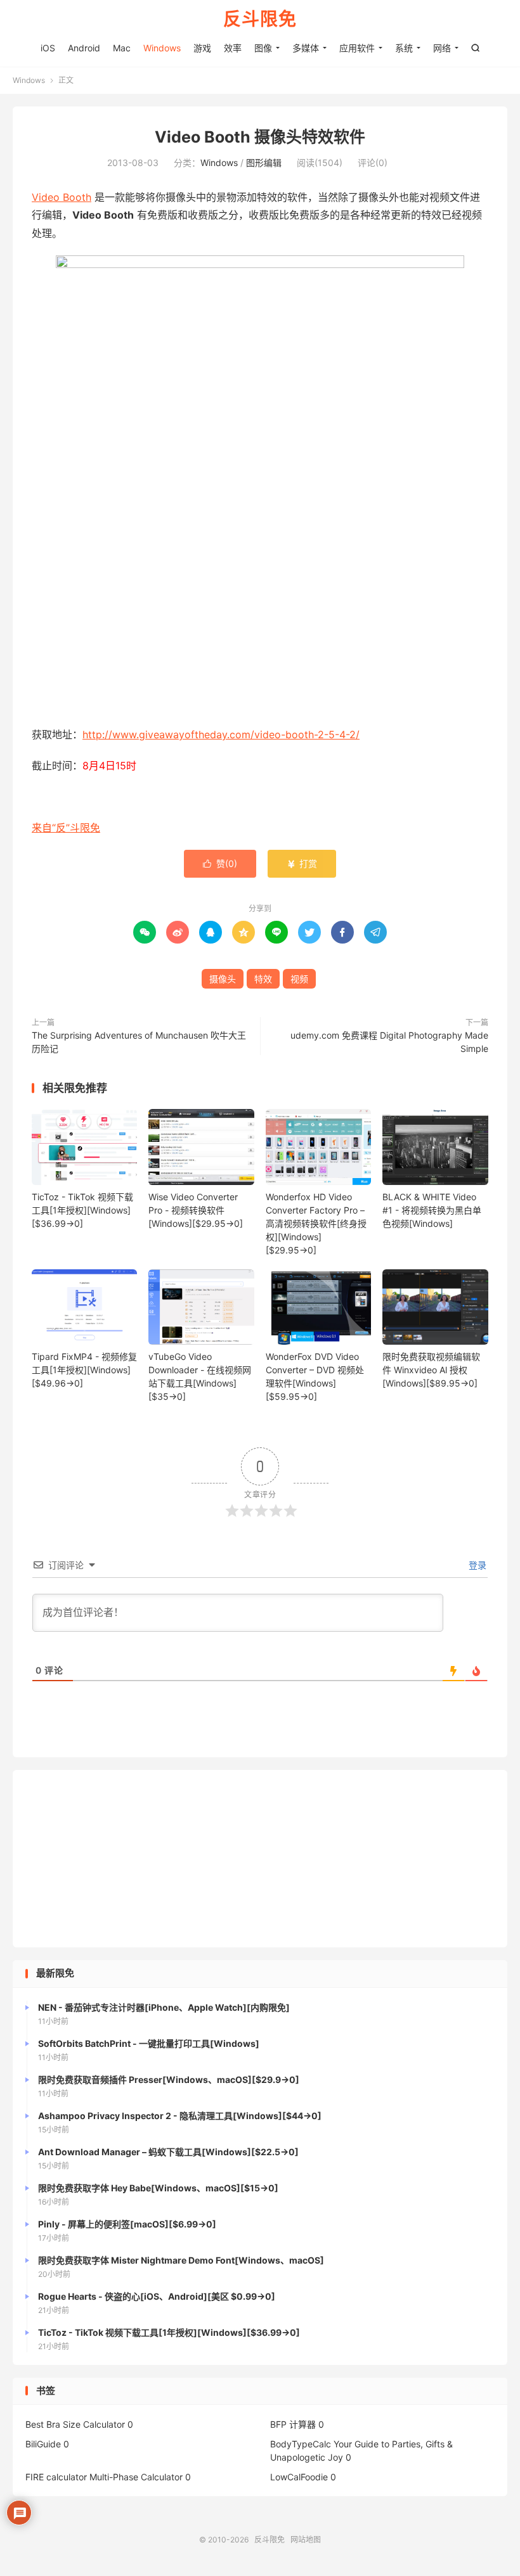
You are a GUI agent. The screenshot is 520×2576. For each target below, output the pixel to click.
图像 (263, 48)
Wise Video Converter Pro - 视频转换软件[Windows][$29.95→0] (196, 1210)
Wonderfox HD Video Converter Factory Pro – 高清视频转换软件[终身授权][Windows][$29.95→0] (316, 1223)
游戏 (202, 48)
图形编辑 (264, 163)
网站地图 (306, 2540)
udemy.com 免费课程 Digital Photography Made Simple (389, 1042)
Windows (162, 48)
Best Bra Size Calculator (75, 2424)
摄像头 (223, 979)
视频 (299, 979)
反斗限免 (260, 20)
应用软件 (357, 48)
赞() (220, 863)
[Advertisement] (260, 1859)
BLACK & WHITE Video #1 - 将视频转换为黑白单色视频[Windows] (432, 1210)
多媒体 (306, 48)
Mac (122, 48)
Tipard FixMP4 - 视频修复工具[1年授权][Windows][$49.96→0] (84, 1370)
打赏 (302, 863)
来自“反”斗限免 (66, 828)
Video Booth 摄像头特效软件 (260, 137)
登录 (476, 1565)
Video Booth (62, 197)
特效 (263, 979)
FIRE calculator (56, 2477)
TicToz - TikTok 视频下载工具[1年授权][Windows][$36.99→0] (82, 1210)
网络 (442, 48)
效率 (233, 48)
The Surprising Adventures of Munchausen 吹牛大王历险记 (139, 1042)
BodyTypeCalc (301, 2444)
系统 (404, 48)
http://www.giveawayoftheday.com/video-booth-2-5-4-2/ (221, 734)
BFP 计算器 (293, 2424)
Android (84, 48)
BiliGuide (43, 2444)
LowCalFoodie (299, 2477)
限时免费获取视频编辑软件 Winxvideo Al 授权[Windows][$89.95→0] (431, 1370)
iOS (48, 48)
